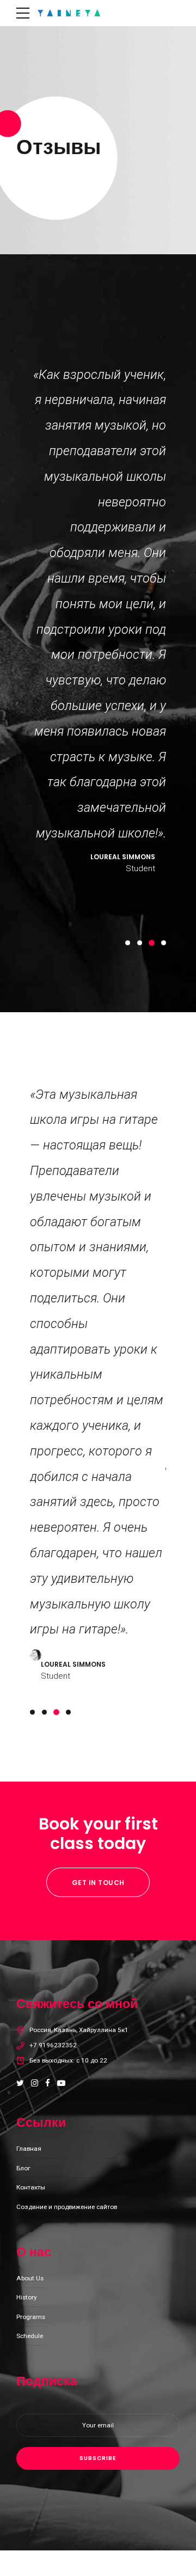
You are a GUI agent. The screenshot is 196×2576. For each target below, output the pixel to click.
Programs (31, 2317)
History (27, 2297)
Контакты (31, 2187)
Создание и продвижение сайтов (67, 2207)
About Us (30, 2278)
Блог (23, 2168)
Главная (29, 2149)
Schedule (30, 2336)
